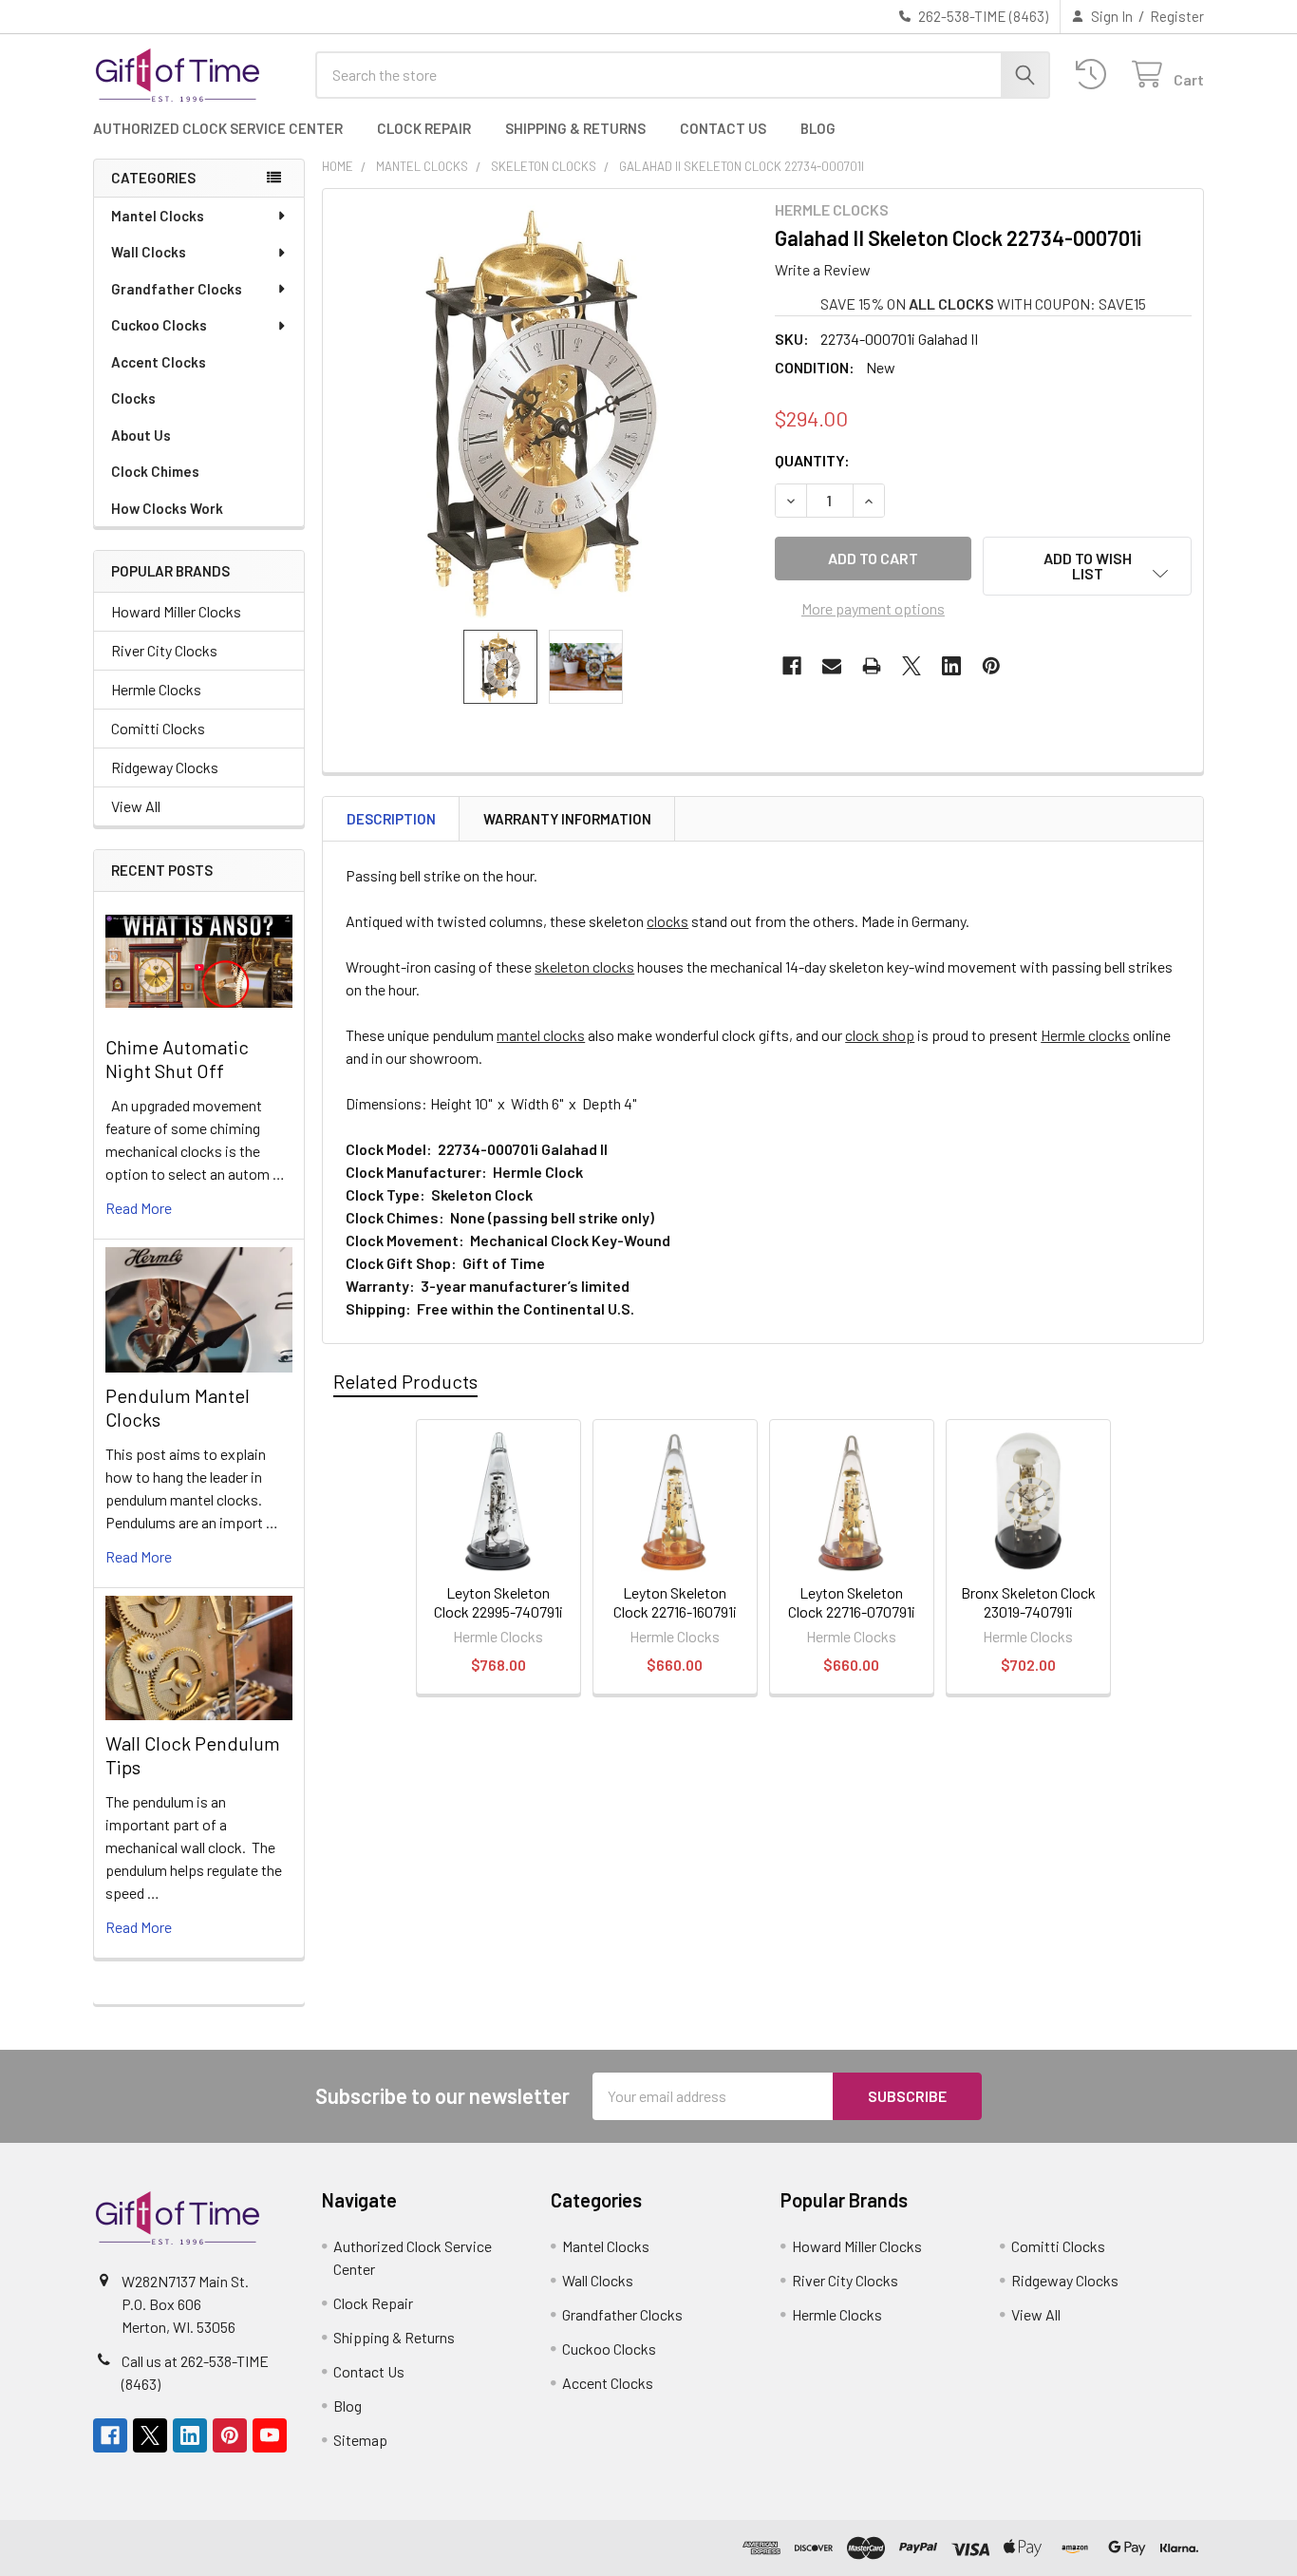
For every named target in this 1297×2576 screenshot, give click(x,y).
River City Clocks (164, 650)
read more (139, 1208)
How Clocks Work (167, 508)
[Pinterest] (991, 666)
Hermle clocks (1085, 1035)
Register (1177, 16)
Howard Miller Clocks (176, 611)
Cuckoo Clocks (159, 325)
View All (136, 806)
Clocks (133, 398)
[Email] (832, 666)
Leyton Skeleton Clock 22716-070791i (852, 1602)
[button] (1087, 566)
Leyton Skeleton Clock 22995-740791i (498, 1602)
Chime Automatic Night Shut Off (177, 1059)
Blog (818, 128)
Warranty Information (567, 819)
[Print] (872, 666)
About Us (141, 435)
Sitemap (360, 2440)
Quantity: (812, 460)
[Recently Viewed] (1095, 75)
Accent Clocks (159, 362)
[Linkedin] (951, 666)
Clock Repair (424, 128)
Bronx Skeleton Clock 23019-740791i (1028, 1602)
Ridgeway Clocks (165, 767)
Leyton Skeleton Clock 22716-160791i (675, 1602)
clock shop (880, 1035)
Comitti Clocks (158, 728)
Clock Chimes (155, 471)
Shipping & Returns (575, 128)
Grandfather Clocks (177, 289)
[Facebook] (792, 666)
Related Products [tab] (405, 1381)
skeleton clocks (584, 966)
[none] (543, 409)
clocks (667, 921)
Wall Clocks (149, 252)
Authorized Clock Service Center (218, 128)
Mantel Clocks (158, 216)
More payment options (873, 608)
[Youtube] (270, 2435)
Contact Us (723, 128)
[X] (912, 666)
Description (391, 819)
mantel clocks (541, 1035)
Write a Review (823, 269)
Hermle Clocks (156, 689)
